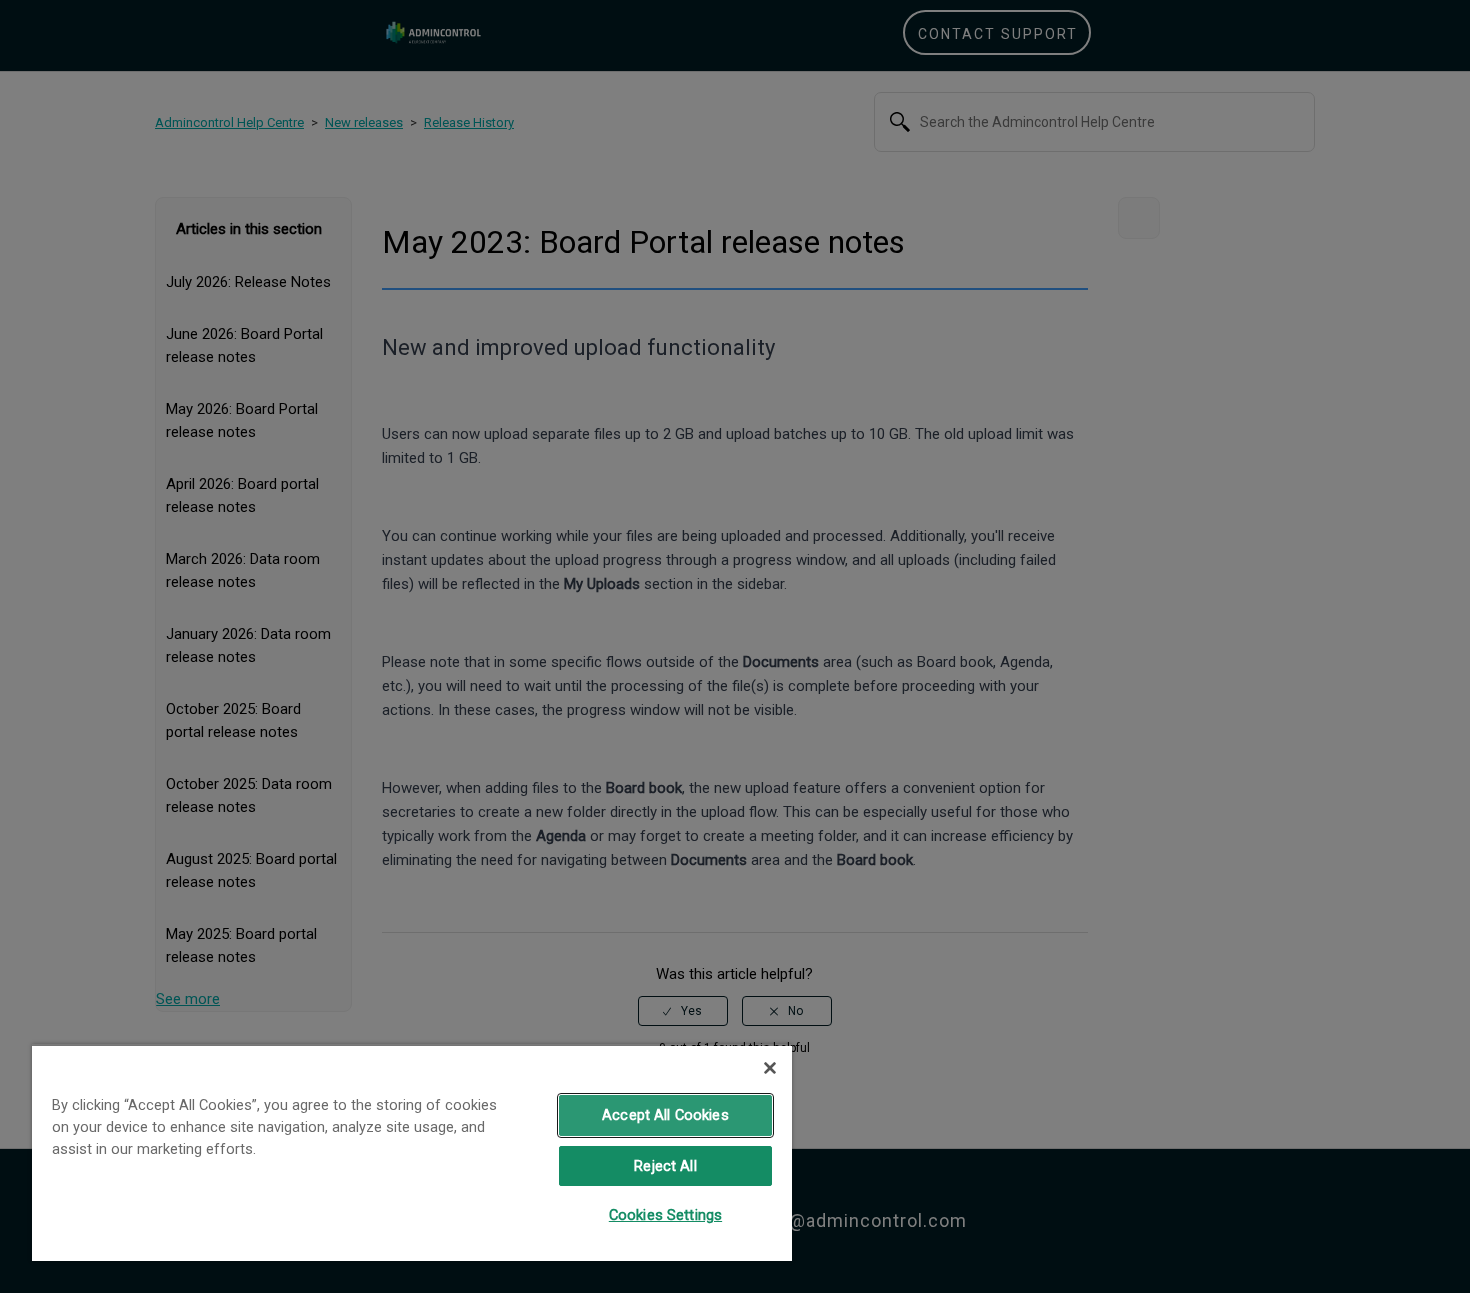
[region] (412, 1152)
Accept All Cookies (665, 1115)
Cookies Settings (665, 1215)
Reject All (665, 1166)
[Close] (770, 1068)
